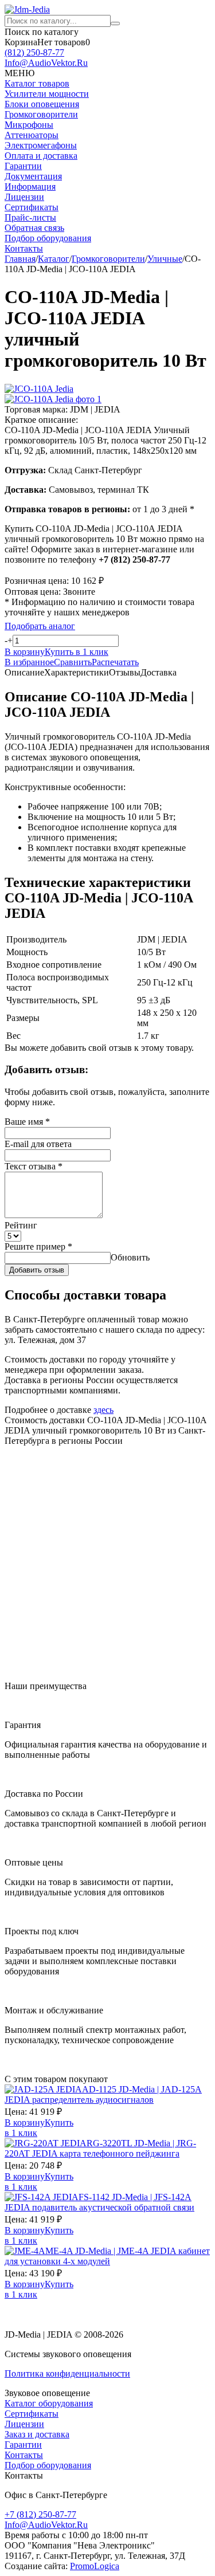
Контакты (24, 248)
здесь (103, 1410)
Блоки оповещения (42, 104)
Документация (33, 176)
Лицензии (24, 197)
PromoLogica (95, 2566)
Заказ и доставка (37, 2434)
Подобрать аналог (40, 626)
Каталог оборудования (49, 2403)
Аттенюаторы (32, 135)
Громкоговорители (41, 114)
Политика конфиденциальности (67, 2373)
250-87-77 (34, 52)
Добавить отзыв (37, 1270)
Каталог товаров (37, 83)
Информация (30, 186)
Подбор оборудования (48, 238)
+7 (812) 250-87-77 (40, 2514)
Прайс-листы (30, 217)
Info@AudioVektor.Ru (46, 63)
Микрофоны (29, 125)
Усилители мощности (47, 94)
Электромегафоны (41, 145)
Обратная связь (34, 228)
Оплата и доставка (41, 156)
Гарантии (23, 166)
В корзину (25, 2123)
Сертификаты (32, 207)
